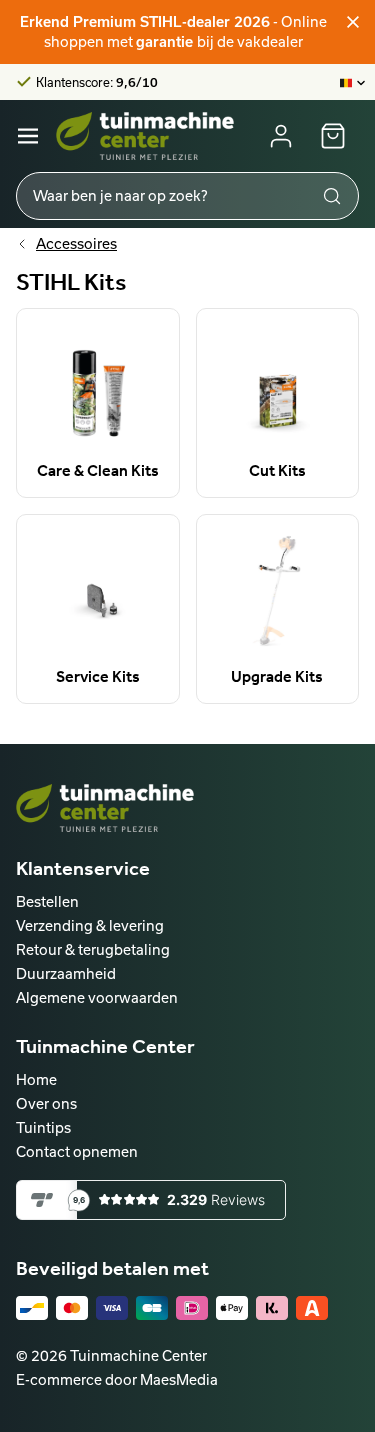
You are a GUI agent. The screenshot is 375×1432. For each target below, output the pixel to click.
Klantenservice (83, 868)
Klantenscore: (97, 82)
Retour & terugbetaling (93, 949)
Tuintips (43, 1127)
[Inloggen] (281, 136)
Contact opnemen (77, 1151)
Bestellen (47, 901)
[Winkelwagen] (333, 136)
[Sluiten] (353, 22)
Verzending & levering (90, 925)
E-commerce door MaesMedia (117, 1379)
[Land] (353, 82)
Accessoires (76, 243)
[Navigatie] (28, 136)
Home (36, 1079)
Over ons (46, 1103)
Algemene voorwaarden (97, 997)
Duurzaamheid (66, 973)
